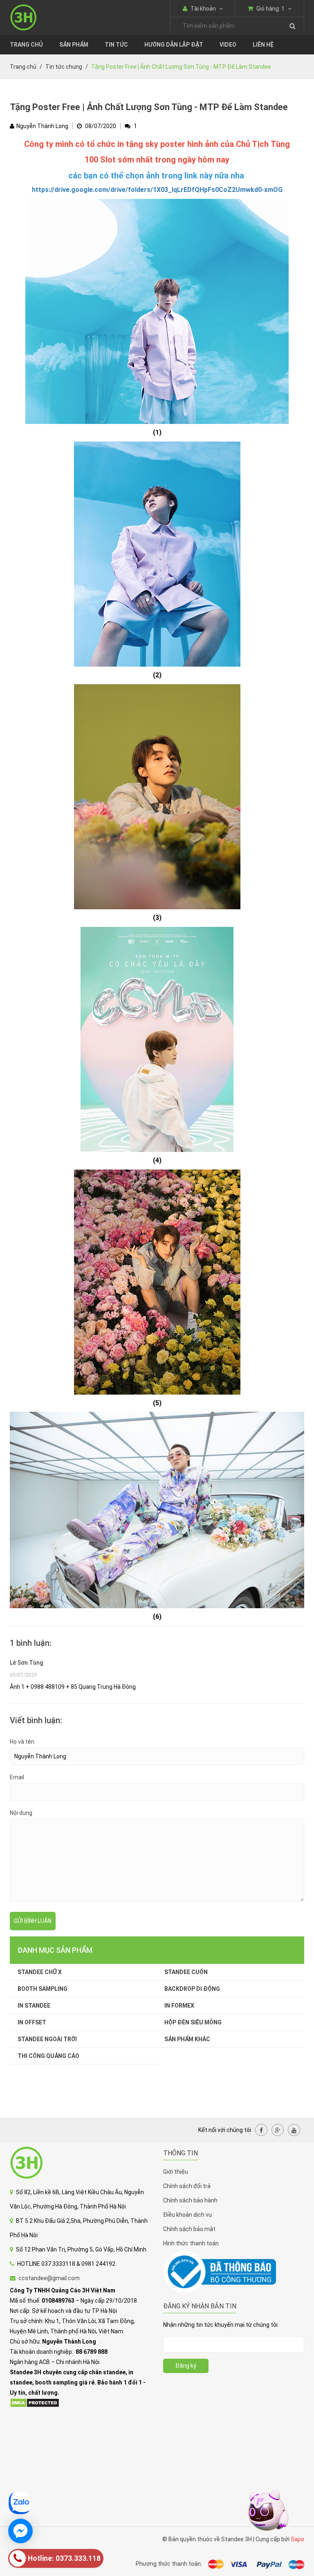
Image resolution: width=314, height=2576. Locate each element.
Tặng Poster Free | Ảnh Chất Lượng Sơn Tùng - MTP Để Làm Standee (149, 107)
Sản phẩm (74, 45)
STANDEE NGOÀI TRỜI (47, 2039)
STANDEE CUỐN (186, 1972)
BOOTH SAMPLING (43, 1989)
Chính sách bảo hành (190, 2200)
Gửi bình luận (33, 1921)
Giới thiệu (176, 2172)
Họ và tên (22, 1742)
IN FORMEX (179, 2006)
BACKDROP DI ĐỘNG (192, 1989)
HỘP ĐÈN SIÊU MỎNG (193, 2022)
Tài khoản (203, 9)
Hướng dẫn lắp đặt (174, 45)
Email (17, 1777)
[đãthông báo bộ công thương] (220, 2272)
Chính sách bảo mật (189, 2229)
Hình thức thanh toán (191, 2243)
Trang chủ (26, 45)
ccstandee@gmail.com (49, 2278)
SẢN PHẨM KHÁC (187, 2039)
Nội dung (21, 1813)
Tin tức (116, 45)
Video (228, 45)
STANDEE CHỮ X (40, 1972)
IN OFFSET (32, 2022)
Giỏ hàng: (270, 9)
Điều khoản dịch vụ (187, 2215)
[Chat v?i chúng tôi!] (20, 2531)
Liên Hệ (263, 45)
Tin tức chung (64, 67)
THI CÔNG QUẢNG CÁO (48, 2056)
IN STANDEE (34, 2006)
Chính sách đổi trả (187, 2186)
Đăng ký (186, 2366)
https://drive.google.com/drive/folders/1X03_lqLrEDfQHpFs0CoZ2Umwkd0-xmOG (157, 190)
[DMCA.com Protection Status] (35, 2402)
